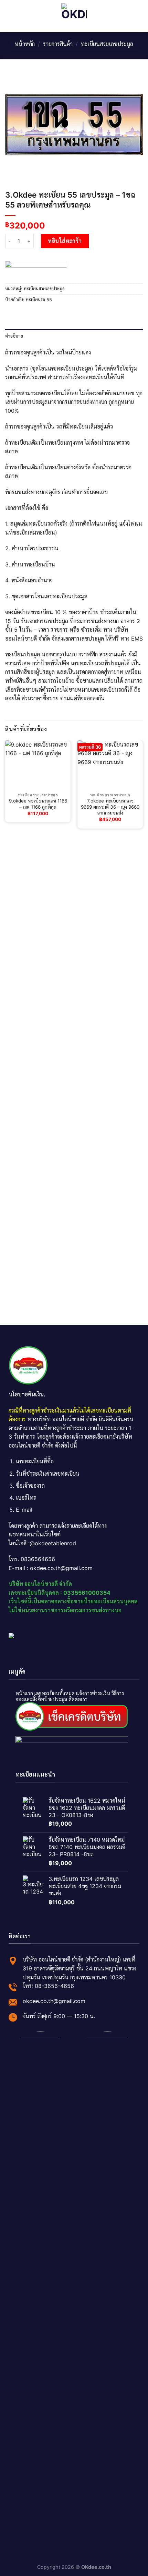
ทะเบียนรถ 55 (39, 300)
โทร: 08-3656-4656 (48, 1986)
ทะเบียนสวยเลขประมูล (107, 44)
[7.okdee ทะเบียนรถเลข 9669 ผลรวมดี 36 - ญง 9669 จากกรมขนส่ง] (110, 765)
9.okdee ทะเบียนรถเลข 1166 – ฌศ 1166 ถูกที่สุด (38, 804)
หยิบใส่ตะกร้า (65, 241)
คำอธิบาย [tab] (14, 336)
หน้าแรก (24, 1693)
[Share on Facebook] (9, 314)
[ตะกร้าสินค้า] (139, 16)
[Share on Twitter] (18, 314)
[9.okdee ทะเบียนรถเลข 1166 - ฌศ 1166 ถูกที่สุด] (38, 765)
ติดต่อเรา (78, 1699)
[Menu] (9, 16)
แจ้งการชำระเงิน (93, 1693)
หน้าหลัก (25, 44)
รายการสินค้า (58, 44)
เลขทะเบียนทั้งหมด (55, 1693)
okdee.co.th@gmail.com (54, 2001)
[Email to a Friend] (26, 314)
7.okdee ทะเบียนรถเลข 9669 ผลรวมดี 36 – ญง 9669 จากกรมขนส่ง (110, 807)
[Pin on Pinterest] (34, 314)
